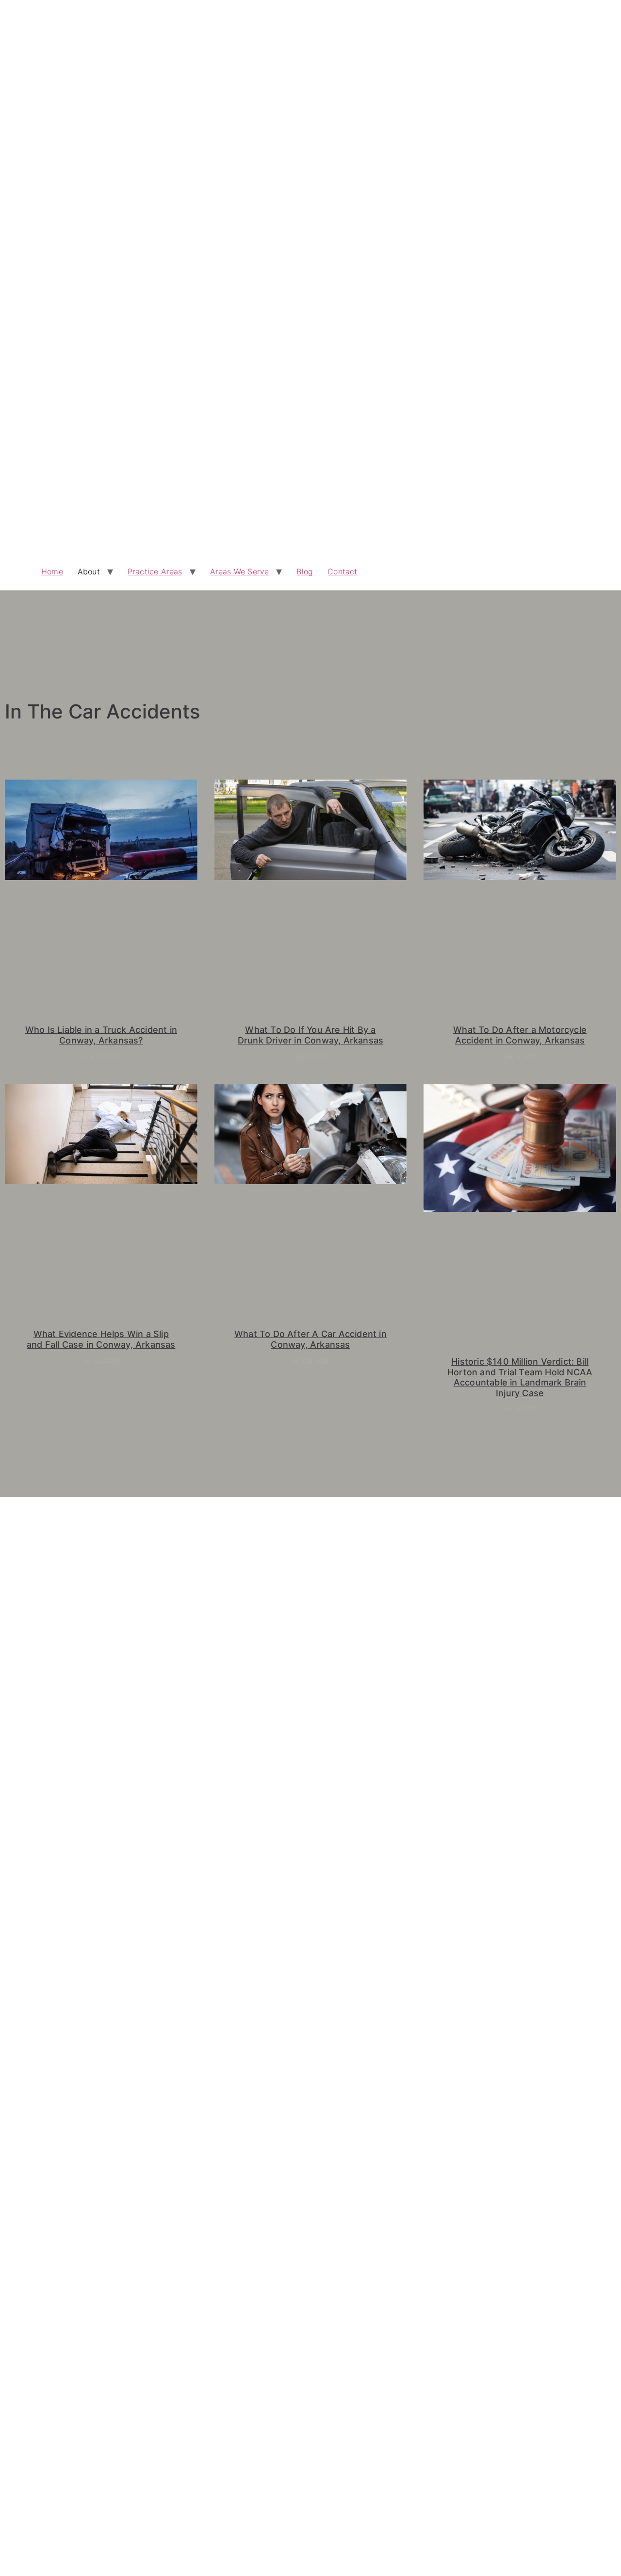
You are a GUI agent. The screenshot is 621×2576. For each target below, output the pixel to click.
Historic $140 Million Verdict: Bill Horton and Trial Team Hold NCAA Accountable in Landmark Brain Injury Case (520, 1377)
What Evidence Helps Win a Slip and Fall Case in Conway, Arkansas (101, 1339)
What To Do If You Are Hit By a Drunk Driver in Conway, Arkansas (310, 1035)
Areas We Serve (240, 571)
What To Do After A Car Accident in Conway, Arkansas (310, 1339)
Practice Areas (155, 571)
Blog (305, 571)
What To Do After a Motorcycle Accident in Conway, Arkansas (520, 1035)
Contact (342, 571)
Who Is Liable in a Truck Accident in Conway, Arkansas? (101, 1035)
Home (52, 571)
